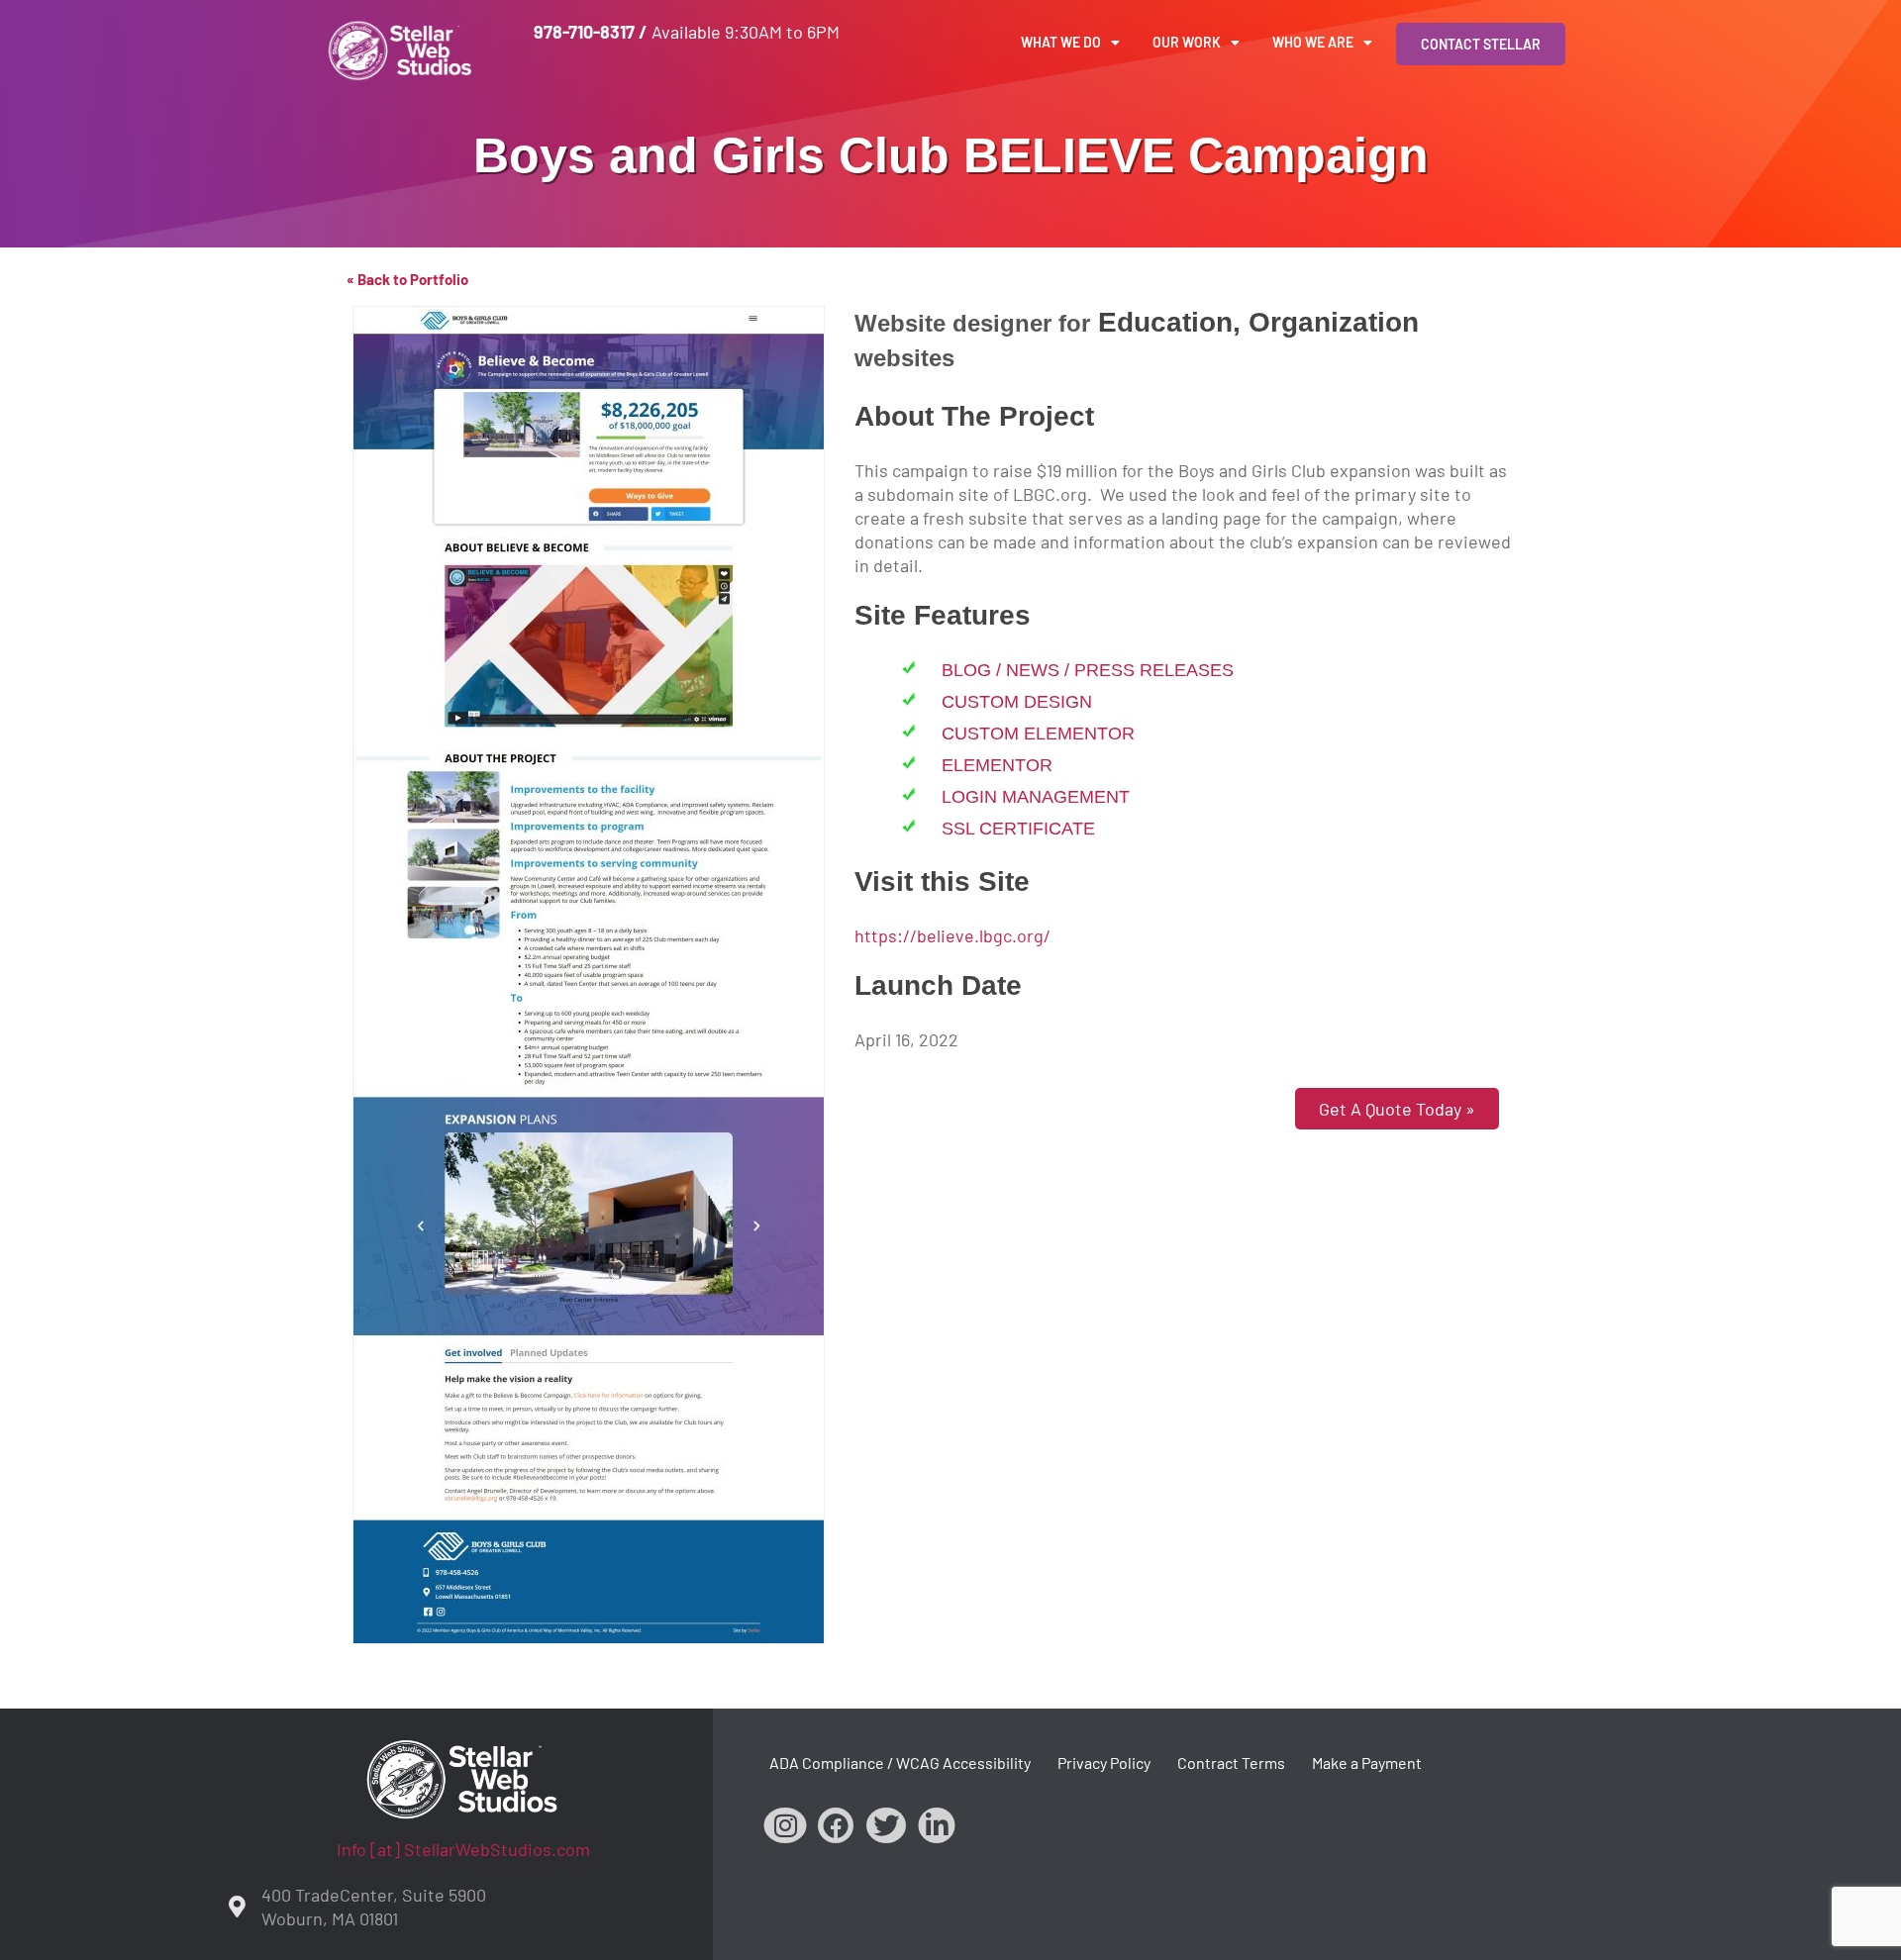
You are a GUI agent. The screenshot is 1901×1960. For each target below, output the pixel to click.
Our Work (1187, 42)
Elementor (997, 765)
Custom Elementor (1038, 734)
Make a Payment (1367, 1763)
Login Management (1036, 797)
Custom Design (1017, 702)
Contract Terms (1231, 1763)
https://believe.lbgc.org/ (952, 935)
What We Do (1061, 42)
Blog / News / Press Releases (1088, 670)
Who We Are (1313, 42)
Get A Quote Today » (1397, 1109)
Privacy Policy (1104, 1763)
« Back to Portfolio (407, 279)
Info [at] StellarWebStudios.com (463, 1849)
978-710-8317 (584, 32)
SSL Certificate (1018, 829)
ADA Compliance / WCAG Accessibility (900, 1763)
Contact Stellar (1481, 44)
